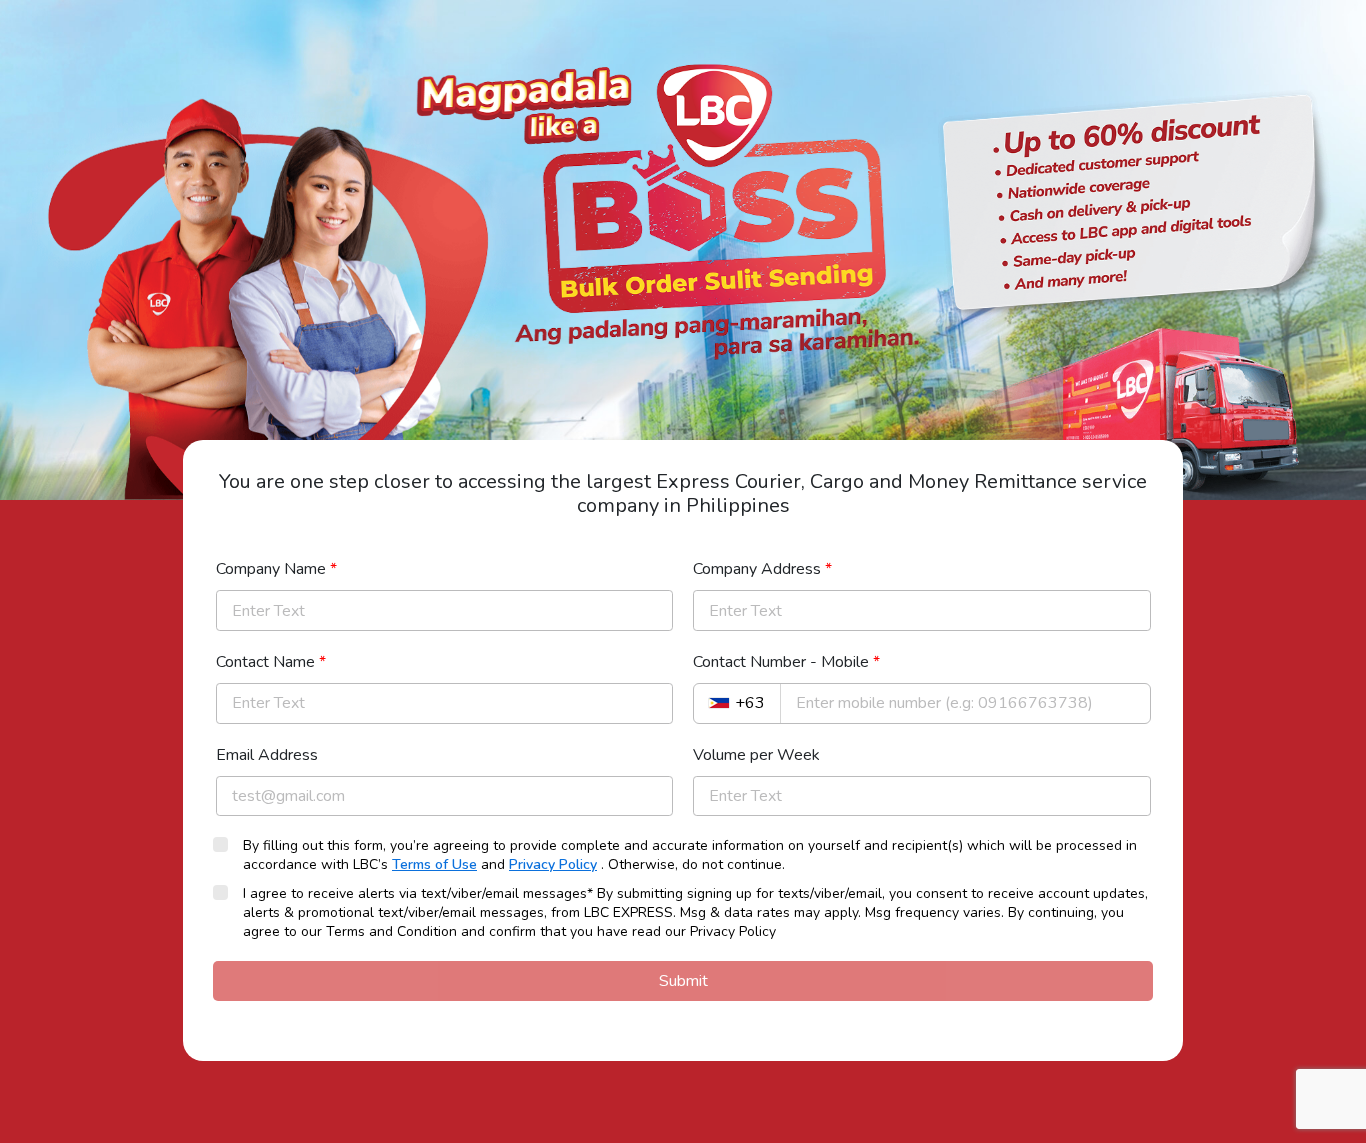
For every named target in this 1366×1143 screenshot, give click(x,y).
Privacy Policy (553, 864)
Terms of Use (434, 864)
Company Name (276, 569)
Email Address (267, 755)
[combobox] (737, 703)
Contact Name (271, 662)
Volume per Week (756, 755)
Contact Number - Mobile (786, 662)
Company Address (762, 569)
